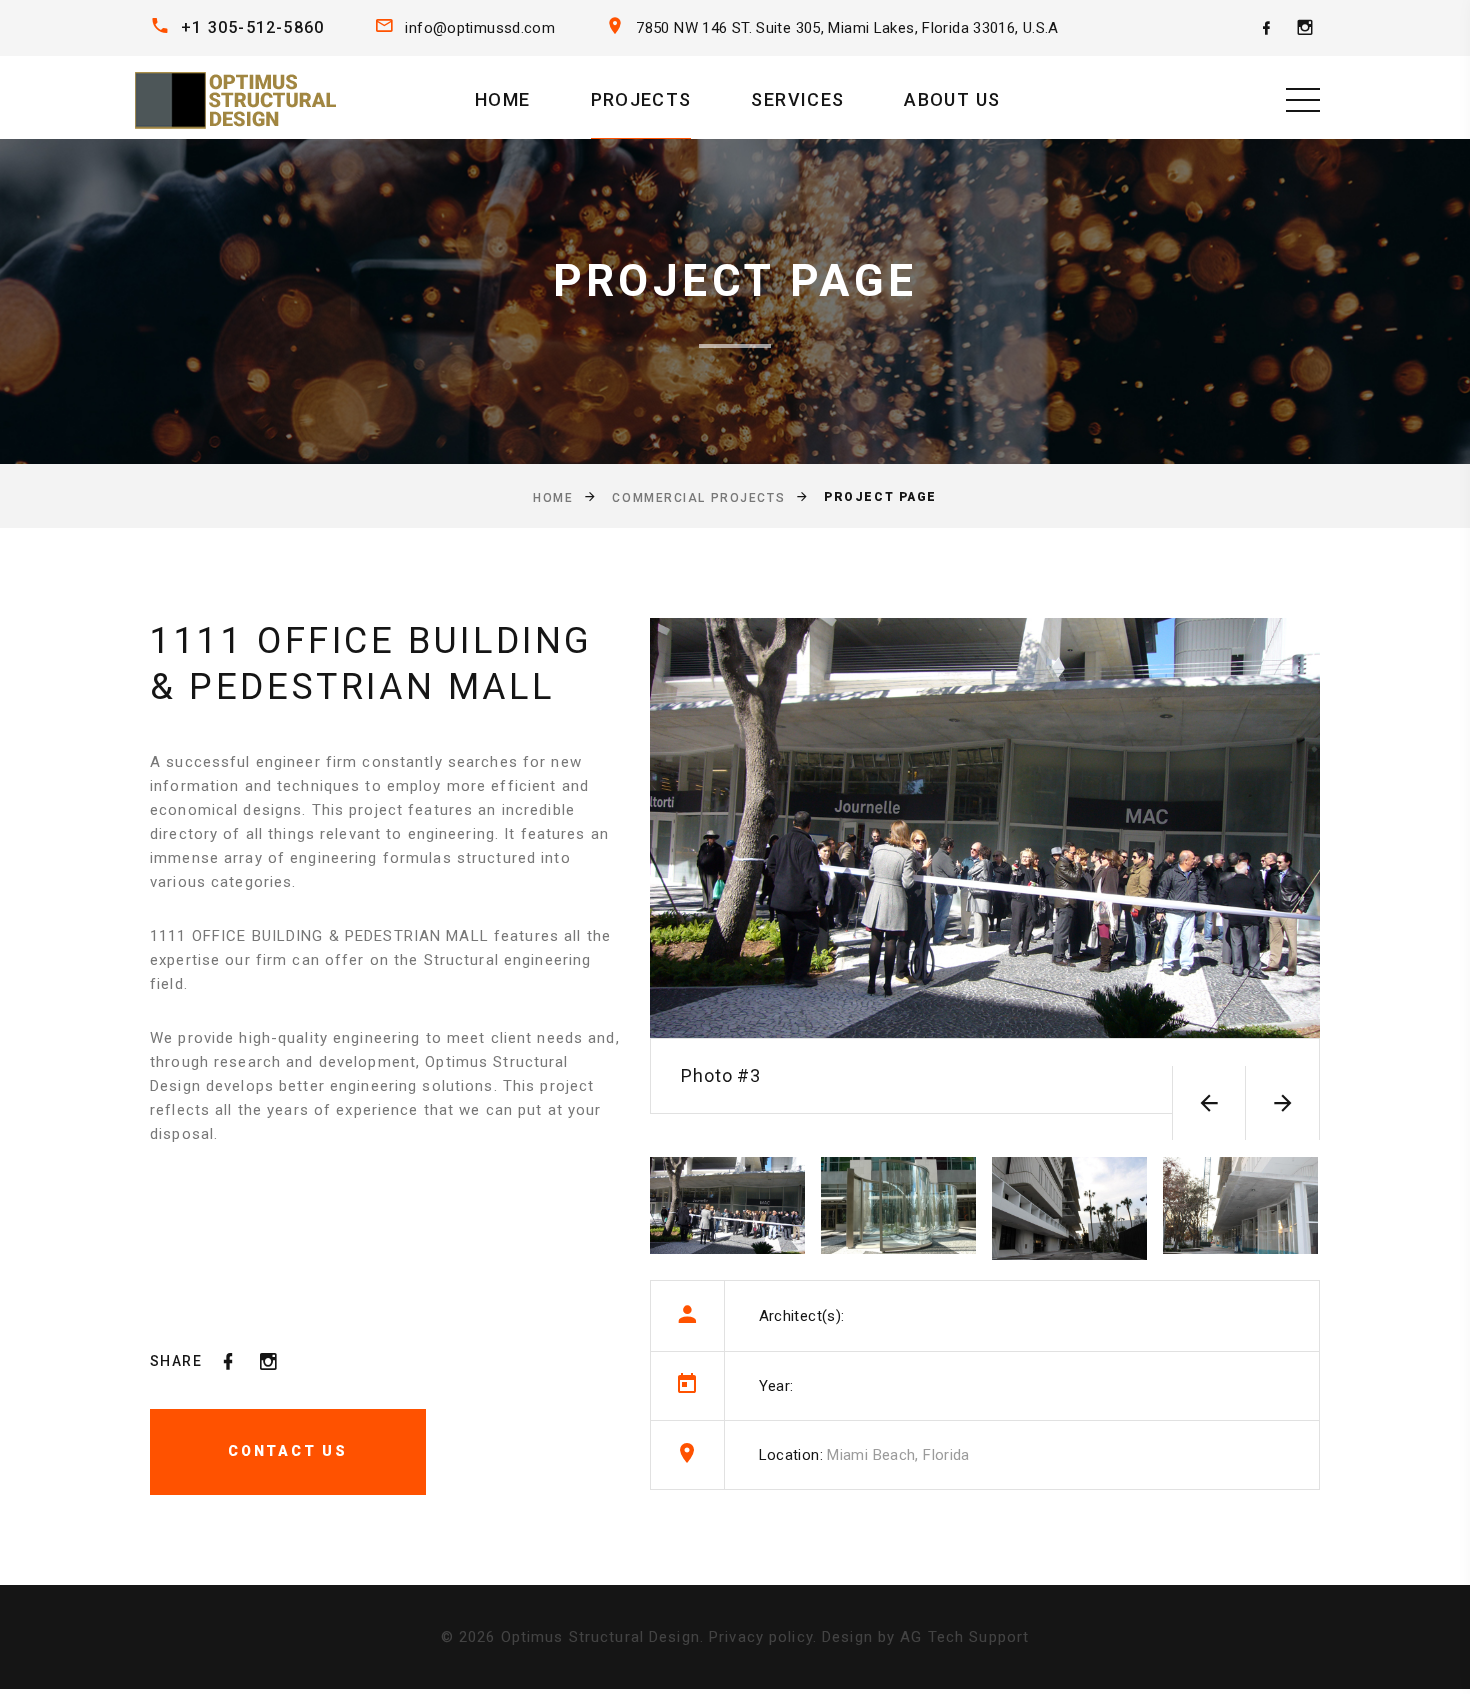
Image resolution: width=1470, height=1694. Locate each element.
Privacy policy (761, 1637)
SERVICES (797, 99)
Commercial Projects (698, 498)
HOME (502, 99)
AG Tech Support (964, 1637)
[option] (985, 865)
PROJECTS (641, 99)
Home (553, 498)
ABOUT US (952, 99)
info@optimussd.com (480, 28)
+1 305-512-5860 (252, 27)
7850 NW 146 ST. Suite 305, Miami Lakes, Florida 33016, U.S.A (847, 28)
